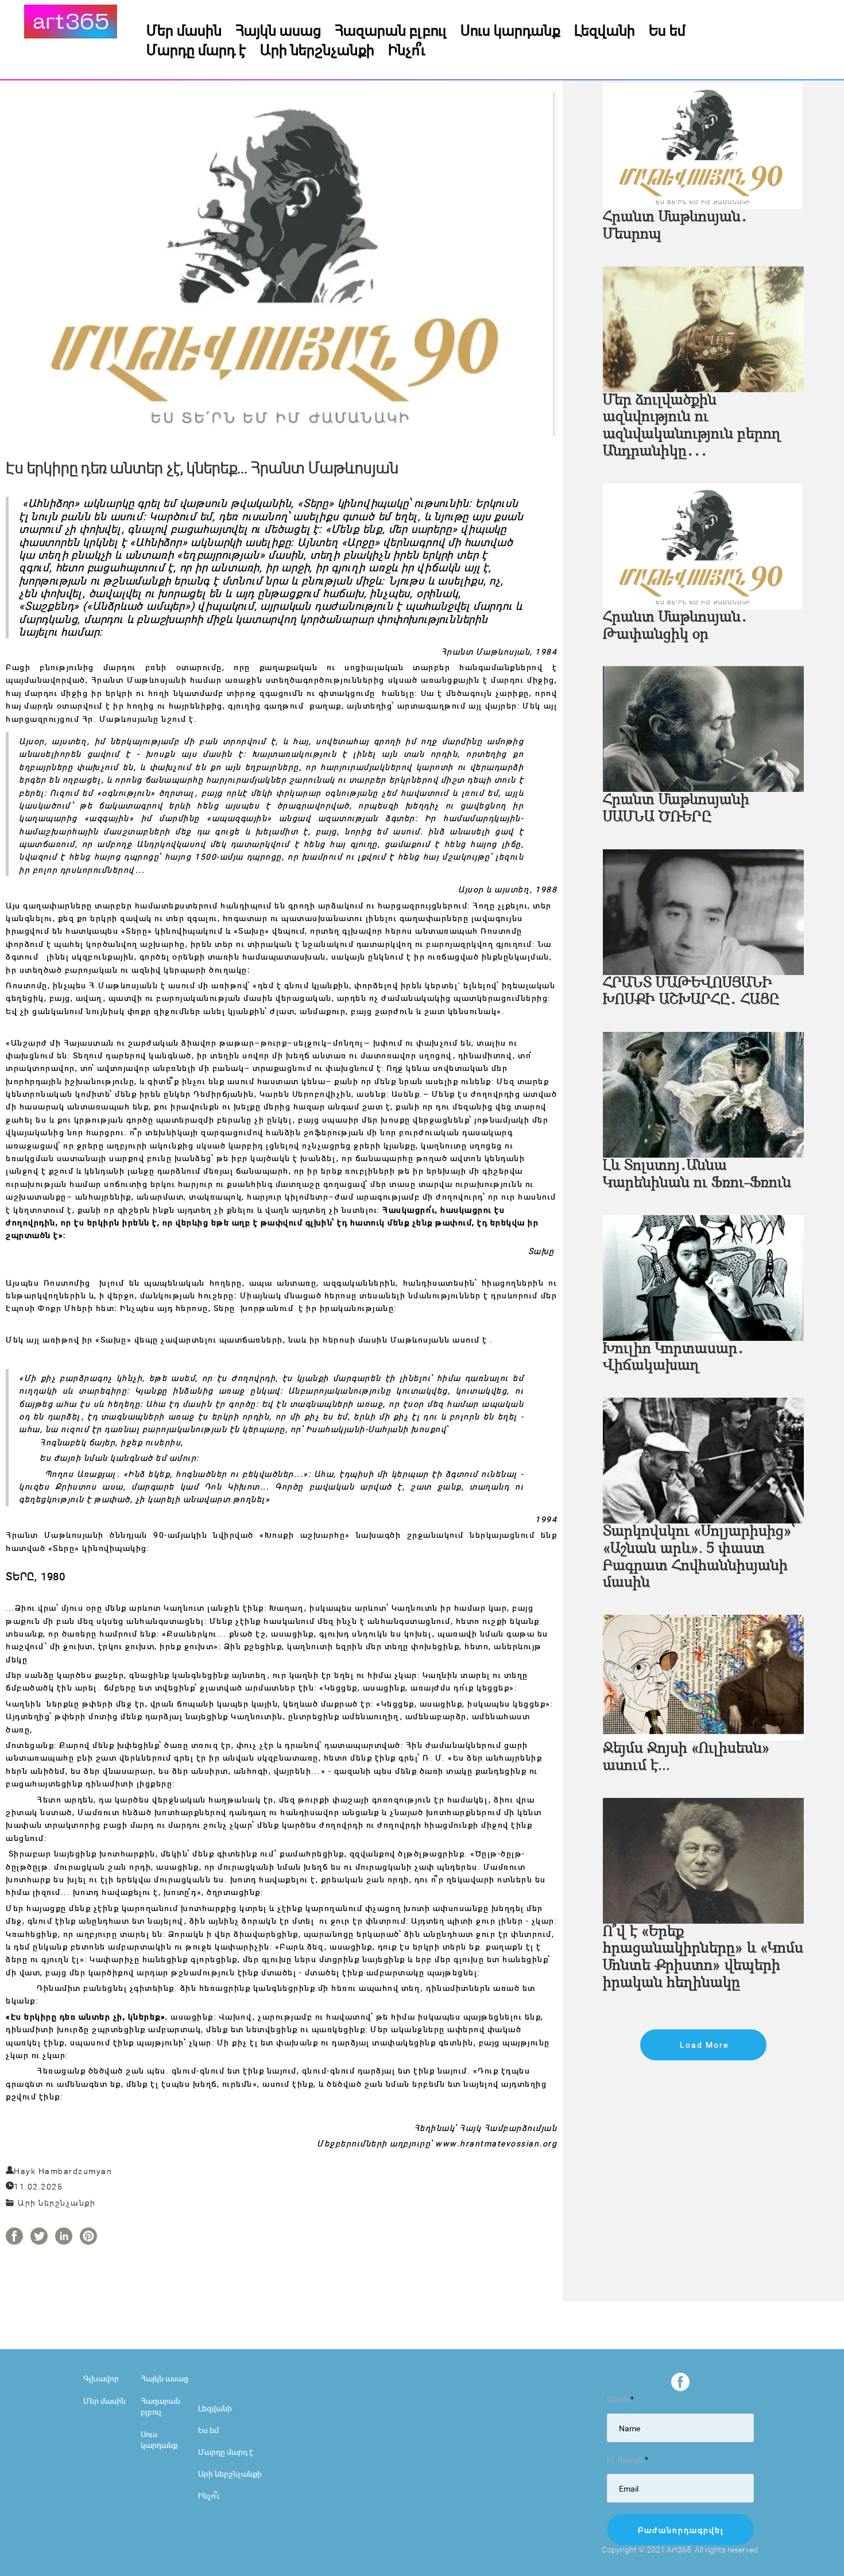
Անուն (620, 2399)
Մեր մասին (184, 30)
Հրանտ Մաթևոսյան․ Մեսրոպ (675, 226)
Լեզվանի (605, 30)
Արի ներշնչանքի (317, 49)
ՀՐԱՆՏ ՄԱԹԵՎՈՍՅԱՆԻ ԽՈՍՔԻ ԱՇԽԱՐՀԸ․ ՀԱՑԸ (691, 992)
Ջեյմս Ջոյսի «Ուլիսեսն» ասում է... (686, 1757)
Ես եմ (667, 30)
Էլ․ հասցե (628, 2459)
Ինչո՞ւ (407, 49)
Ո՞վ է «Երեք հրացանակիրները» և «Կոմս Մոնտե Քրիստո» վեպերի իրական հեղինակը (703, 1958)
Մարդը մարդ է (196, 49)
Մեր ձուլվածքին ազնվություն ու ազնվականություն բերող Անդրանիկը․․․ (692, 426)
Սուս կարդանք (510, 30)
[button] (703, 2045)
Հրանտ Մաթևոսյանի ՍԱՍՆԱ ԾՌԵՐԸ (676, 809)
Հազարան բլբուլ (391, 30)
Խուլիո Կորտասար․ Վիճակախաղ (673, 1358)
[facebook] (680, 2382)
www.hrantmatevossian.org (496, 2143)
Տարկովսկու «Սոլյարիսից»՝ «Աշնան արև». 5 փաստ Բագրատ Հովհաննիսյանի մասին (699, 1558)
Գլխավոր (101, 2378)
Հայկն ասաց (278, 30)
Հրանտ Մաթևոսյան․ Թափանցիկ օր (675, 626)
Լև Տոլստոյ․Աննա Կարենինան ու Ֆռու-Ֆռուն (697, 1175)
